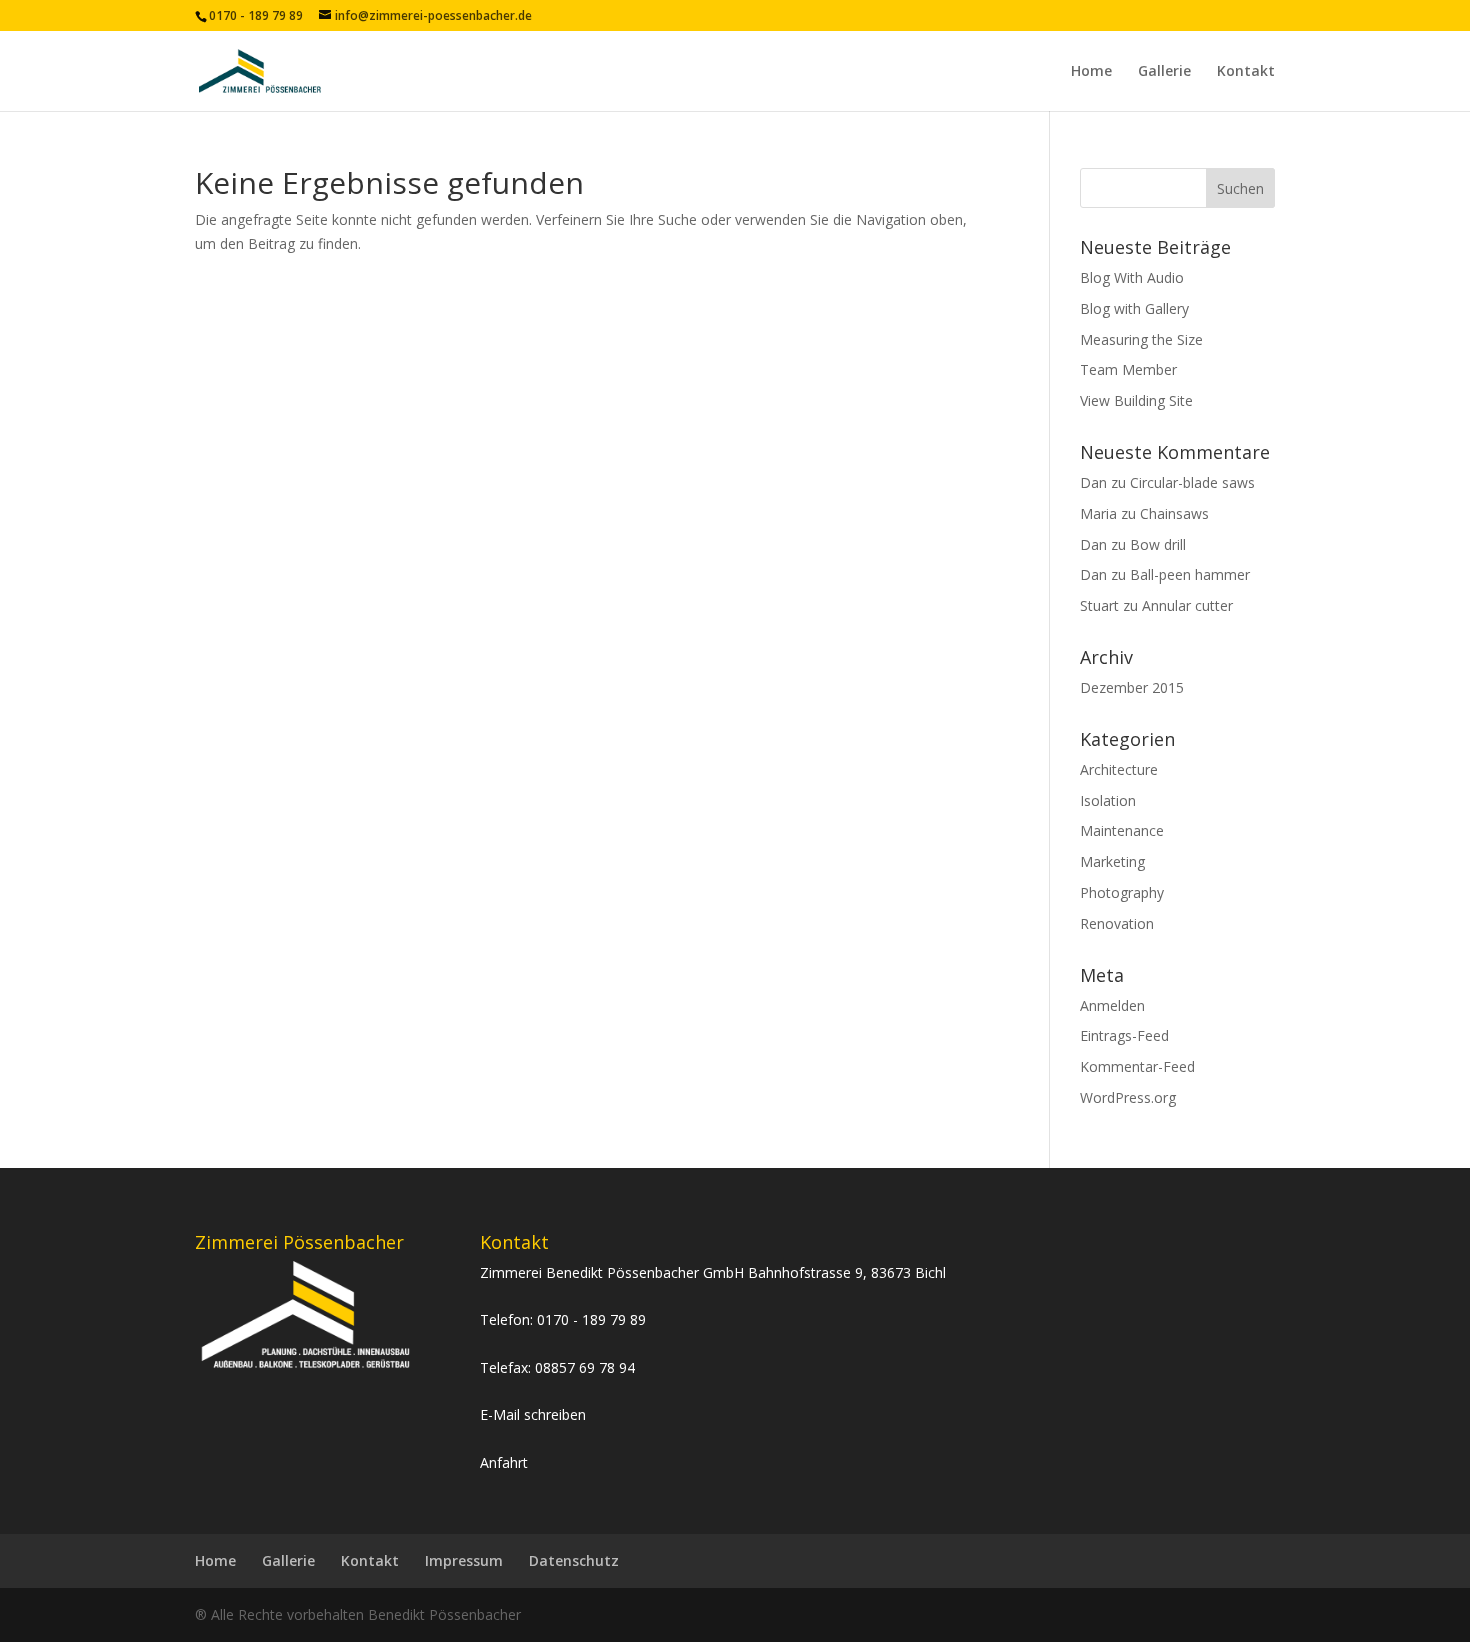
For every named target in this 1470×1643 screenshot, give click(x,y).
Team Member (1128, 369)
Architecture (1119, 769)
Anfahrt (504, 1462)
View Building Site (1136, 400)
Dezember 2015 (1132, 687)
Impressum (464, 1560)
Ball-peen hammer (1190, 574)
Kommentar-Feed (1137, 1066)
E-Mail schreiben (533, 1414)
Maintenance (1122, 830)
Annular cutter (1187, 605)
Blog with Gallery (1134, 308)
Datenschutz (574, 1560)
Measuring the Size (1141, 339)
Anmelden (1112, 1005)
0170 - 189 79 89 (591, 1319)
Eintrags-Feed (1124, 1035)
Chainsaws (1174, 513)
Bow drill (1158, 544)
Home (1091, 72)
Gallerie (1164, 72)
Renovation (1117, 923)
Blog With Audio (1132, 277)
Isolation (1108, 800)
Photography (1122, 892)
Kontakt (1246, 72)
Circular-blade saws (1192, 482)
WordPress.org (1128, 1097)
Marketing (1112, 861)
